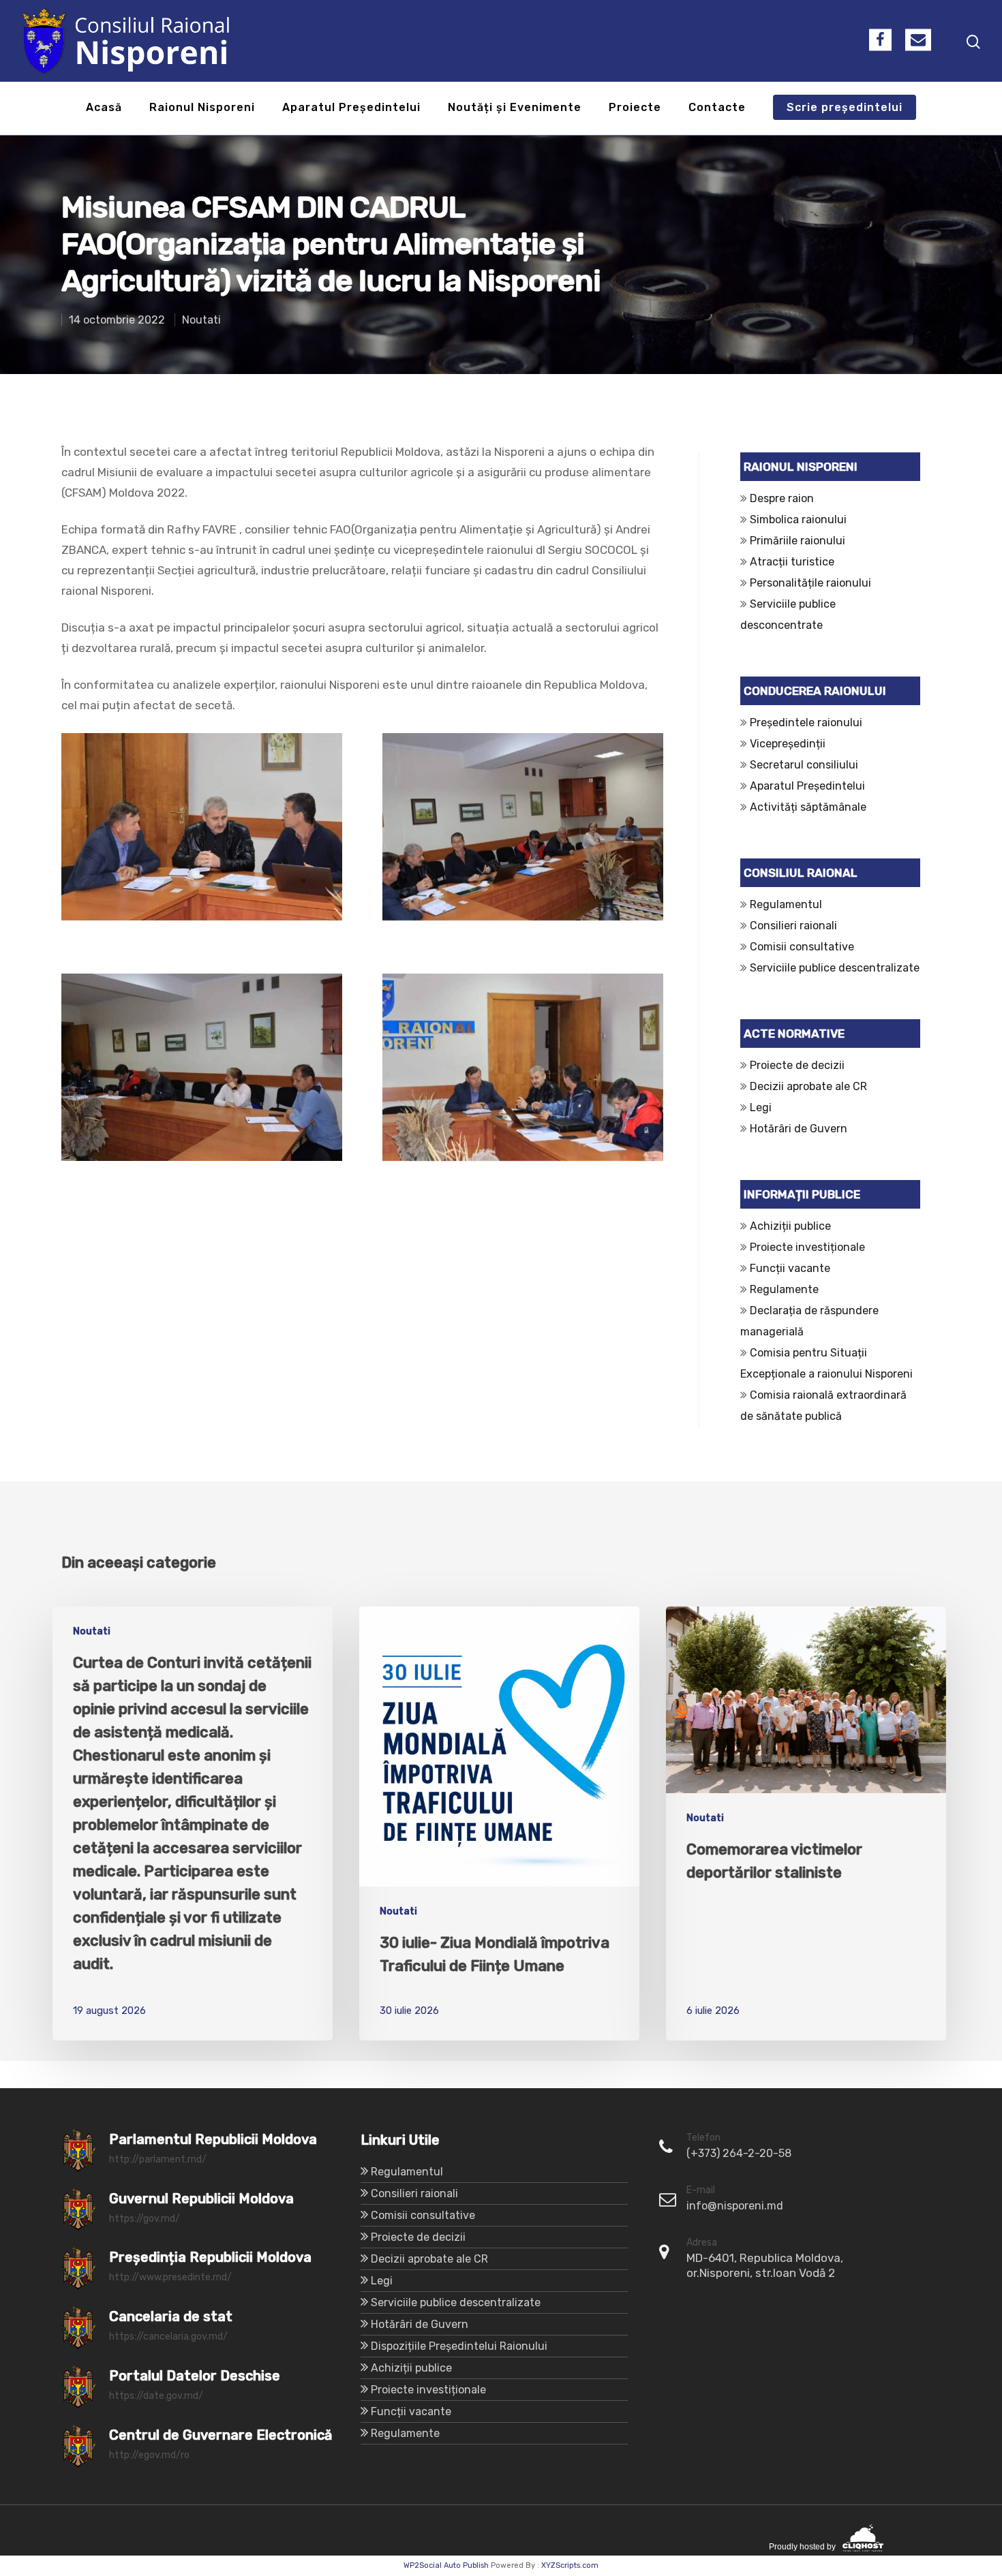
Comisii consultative (802, 947)
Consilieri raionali (793, 926)
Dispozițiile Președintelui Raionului (459, 2346)
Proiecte (635, 108)
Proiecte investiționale (807, 1247)
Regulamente (784, 1289)
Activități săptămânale (808, 807)
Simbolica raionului (798, 519)
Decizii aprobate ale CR (808, 1086)
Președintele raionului (806, 723)
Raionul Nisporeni (202, 108)
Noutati (201, 320)
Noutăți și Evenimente (515, 108)
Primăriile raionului (798, 541)
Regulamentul (786, 904)
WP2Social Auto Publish (446, 2565)
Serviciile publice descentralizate (835, 968)
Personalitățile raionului (810, 583)
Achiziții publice (790, 1226)
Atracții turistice (792, 562)
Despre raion (782, 498)
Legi (761, 1107)
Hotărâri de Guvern (799, 1129)
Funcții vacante (790, 1268)
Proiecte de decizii (797, 1065)
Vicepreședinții (788, 744)
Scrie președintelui (845, 108)
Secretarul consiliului (804, 765)
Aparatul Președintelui (351, 108)
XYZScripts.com (570, 2565)
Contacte (717, 108)
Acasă (104, 108)
